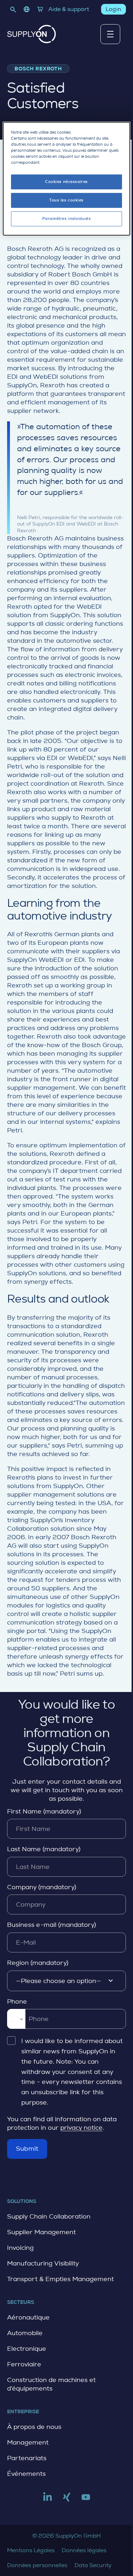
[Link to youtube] (86, 2500)
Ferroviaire (24, 2364)
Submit (27, 2149)
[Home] (32, 34)
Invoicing (20, 2248)
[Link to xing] (67, 2500)
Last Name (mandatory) (44, 1849)
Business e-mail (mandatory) (52, 1925)
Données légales (84, 2550)
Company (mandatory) (42, 1887)
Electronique (27, 2349)
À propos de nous (34, 2427)
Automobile (25, 2333)
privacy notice (81, 2128)
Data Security (93, 2565)
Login (113, 9)
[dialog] (66, 178)
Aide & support (69, 9)
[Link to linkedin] (48, 2500)
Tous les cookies (66, 200)
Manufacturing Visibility (43, 2263)
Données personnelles (37, 2565)
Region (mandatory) (38, 1963)
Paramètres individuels (67, 219)
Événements (26, 2474)
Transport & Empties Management (60, 2279)
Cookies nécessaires (66, 182)
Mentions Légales (31, 2550)
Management (28, 2442)
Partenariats (27, 2458)
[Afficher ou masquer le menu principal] (110, 34)
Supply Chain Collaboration (49, 2216)
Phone (17, 2001)
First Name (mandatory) (44, 1811)
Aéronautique (28, 2317)
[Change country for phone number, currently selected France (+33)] (16, 2019)
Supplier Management (41, 2232)
